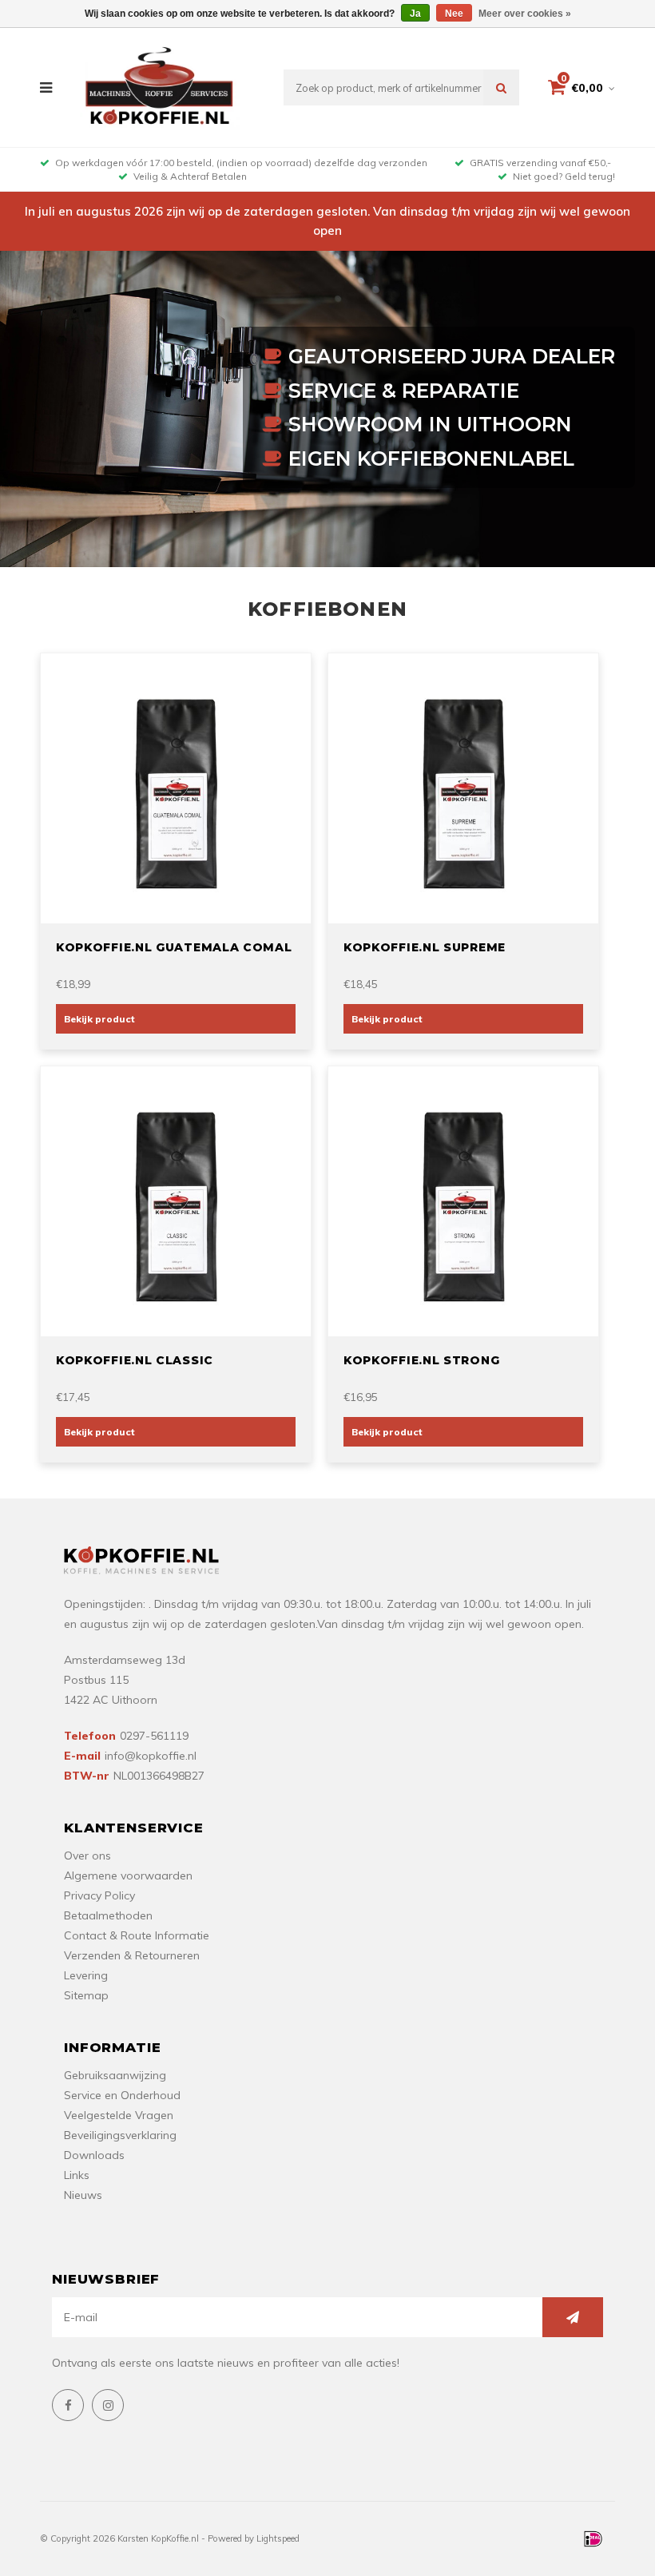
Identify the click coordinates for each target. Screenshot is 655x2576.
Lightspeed (278, 2538)
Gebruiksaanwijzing (115, 2075)
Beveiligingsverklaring (120, 2135)
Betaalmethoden (108, 1915)
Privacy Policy (99, 1895)
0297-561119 (154, 1736)
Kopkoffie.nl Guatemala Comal (174, 947)
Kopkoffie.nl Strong (421, 1360)
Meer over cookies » (525, 14)
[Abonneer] (573, 2317)
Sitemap (86, 1995)
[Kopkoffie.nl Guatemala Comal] (176, 787)
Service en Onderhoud (122, 2095)
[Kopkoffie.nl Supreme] (463, 787)
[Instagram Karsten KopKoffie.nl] (108, 2405)
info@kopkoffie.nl (151, 1756)
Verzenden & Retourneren (132, 1955)
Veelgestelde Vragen (119, 2115)
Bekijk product (99, 1019)
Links (77, 2175)
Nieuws (83, 2195)
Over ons (87, 1856)
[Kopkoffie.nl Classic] (176, 1200)
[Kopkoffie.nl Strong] (463, 1200)
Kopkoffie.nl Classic (135, 1360)
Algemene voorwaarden (128, 1875)
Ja (415, 14)
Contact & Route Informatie (137, 1935)
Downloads (94, 2155)
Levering (86, 1975)
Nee (454, 14)
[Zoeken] (501, 87)
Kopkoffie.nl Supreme (425, 947)
